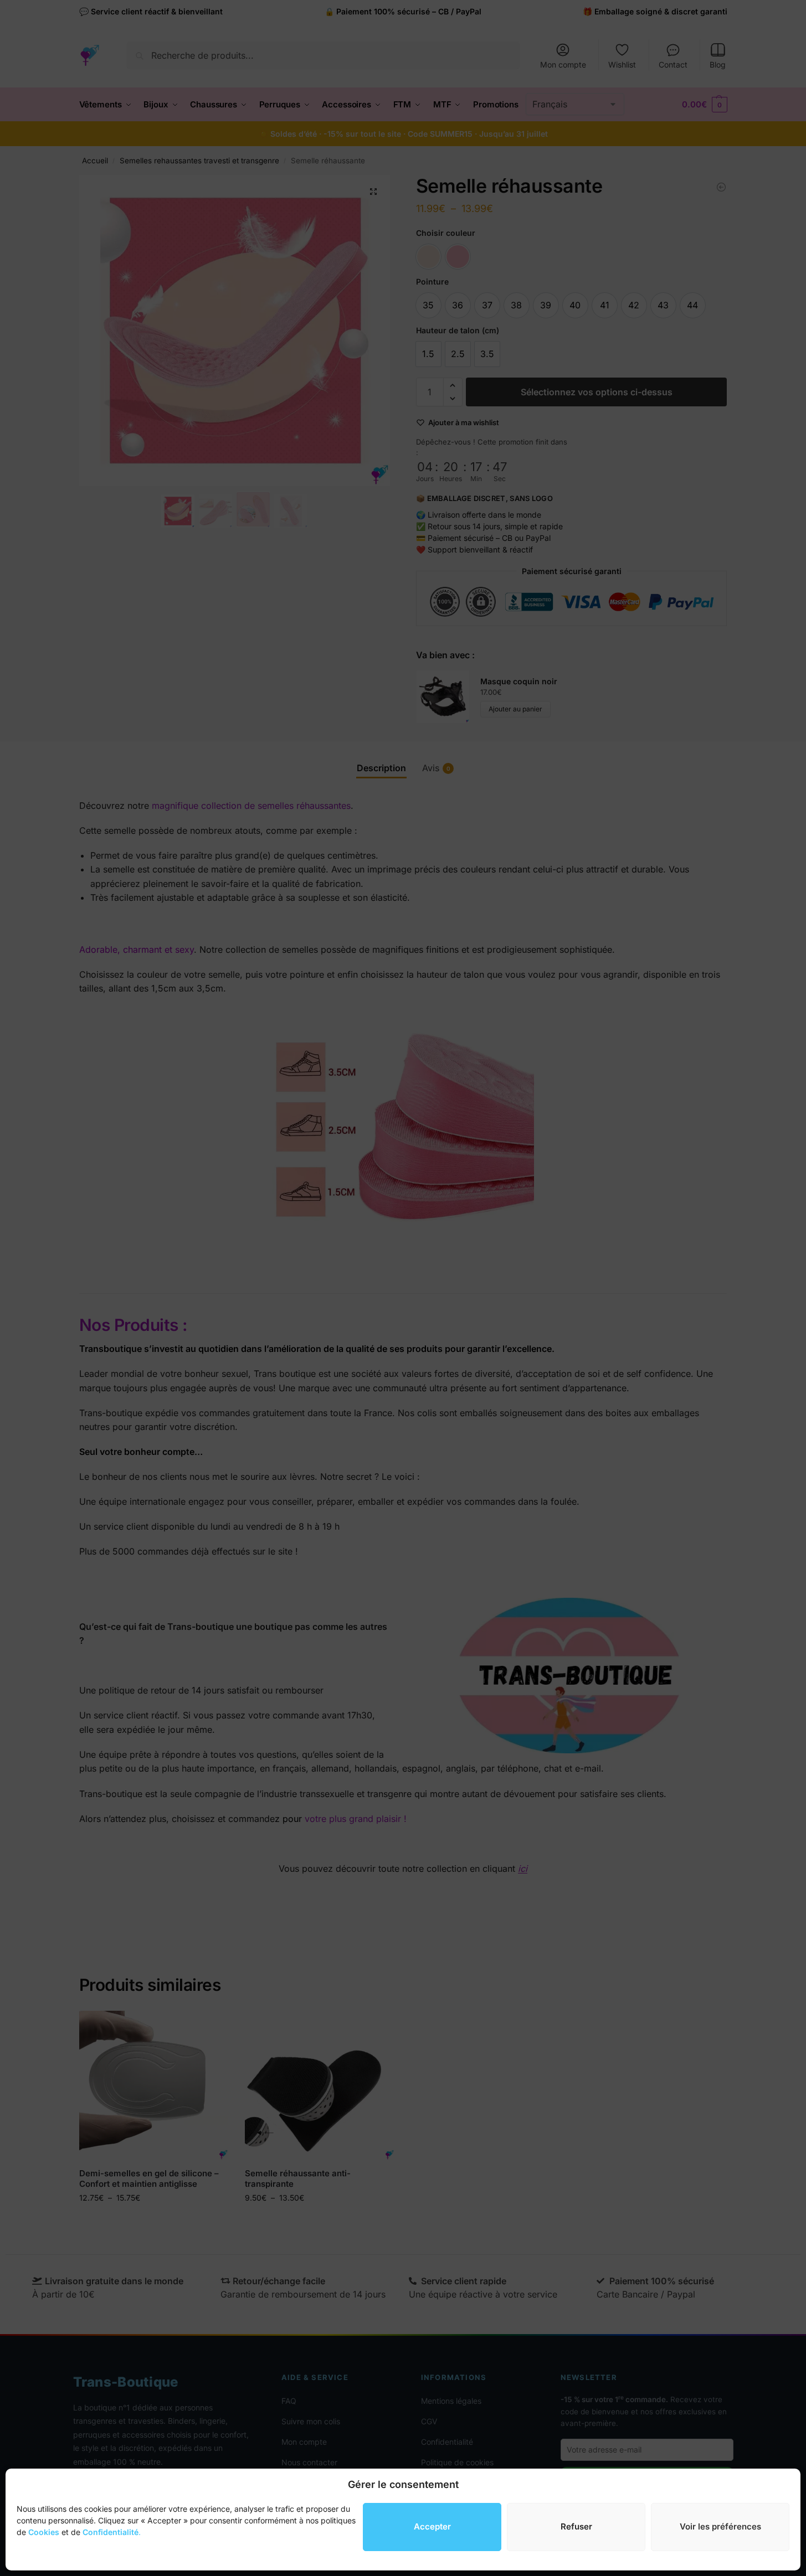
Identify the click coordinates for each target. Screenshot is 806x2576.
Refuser (576, 2526)
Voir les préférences (720, 2526)
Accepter (432, 2526)
